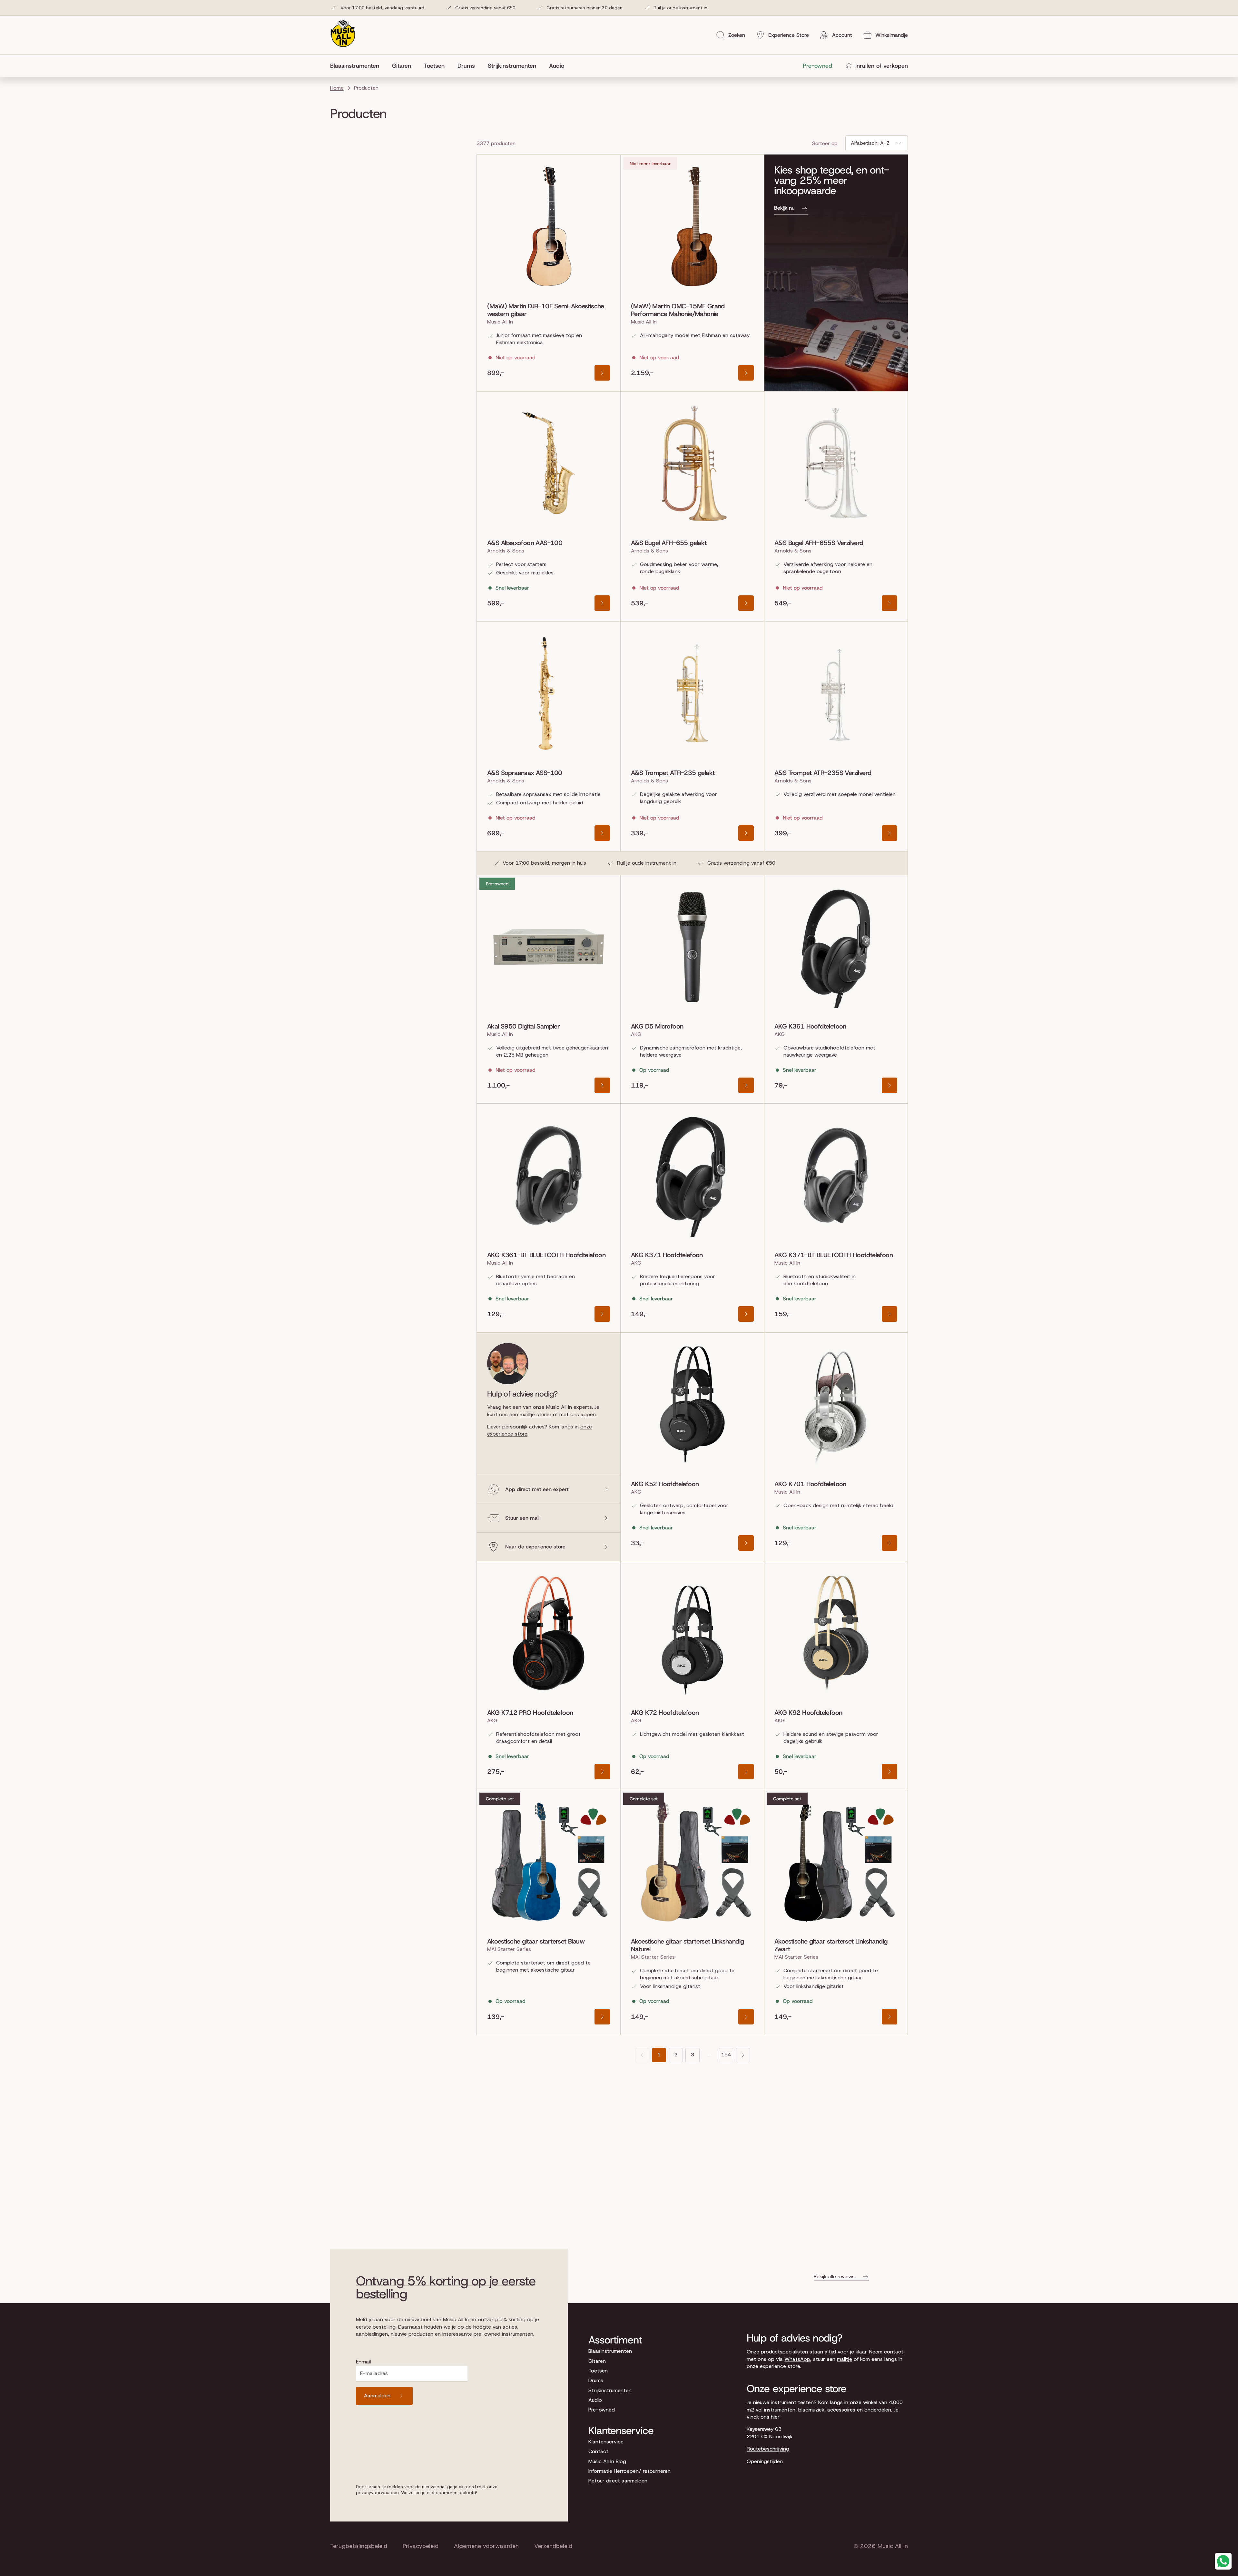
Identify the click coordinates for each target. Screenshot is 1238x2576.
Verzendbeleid (553, 2546)
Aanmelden (377, 2396)
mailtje (845, 2359)
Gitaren (597, 2361)
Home (337, 88)
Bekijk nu (784, 208)
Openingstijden (765, 2461)
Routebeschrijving (768, 2449)
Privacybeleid (421, 2546)
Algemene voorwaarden (486, 2546)
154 (726, 2055)
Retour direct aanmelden (618, 2481)
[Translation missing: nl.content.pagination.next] (743, 2055)
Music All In (893, 2546)
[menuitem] (358, 66)
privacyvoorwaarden (377, 2492)
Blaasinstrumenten (610, 2351)
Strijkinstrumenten (610, 2390)
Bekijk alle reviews (834, 2277)
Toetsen (598, 2371)
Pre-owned (602, 2410)
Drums (596, 2380)
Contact (598, 2451)
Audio (595, 2400)
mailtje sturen (535, 1414)
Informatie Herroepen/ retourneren (629, 2471)
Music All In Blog (607, 2461)
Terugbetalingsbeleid (359, 2546)
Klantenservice (606, 2442)
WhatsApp (797, 2359)
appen (588, 1414)
